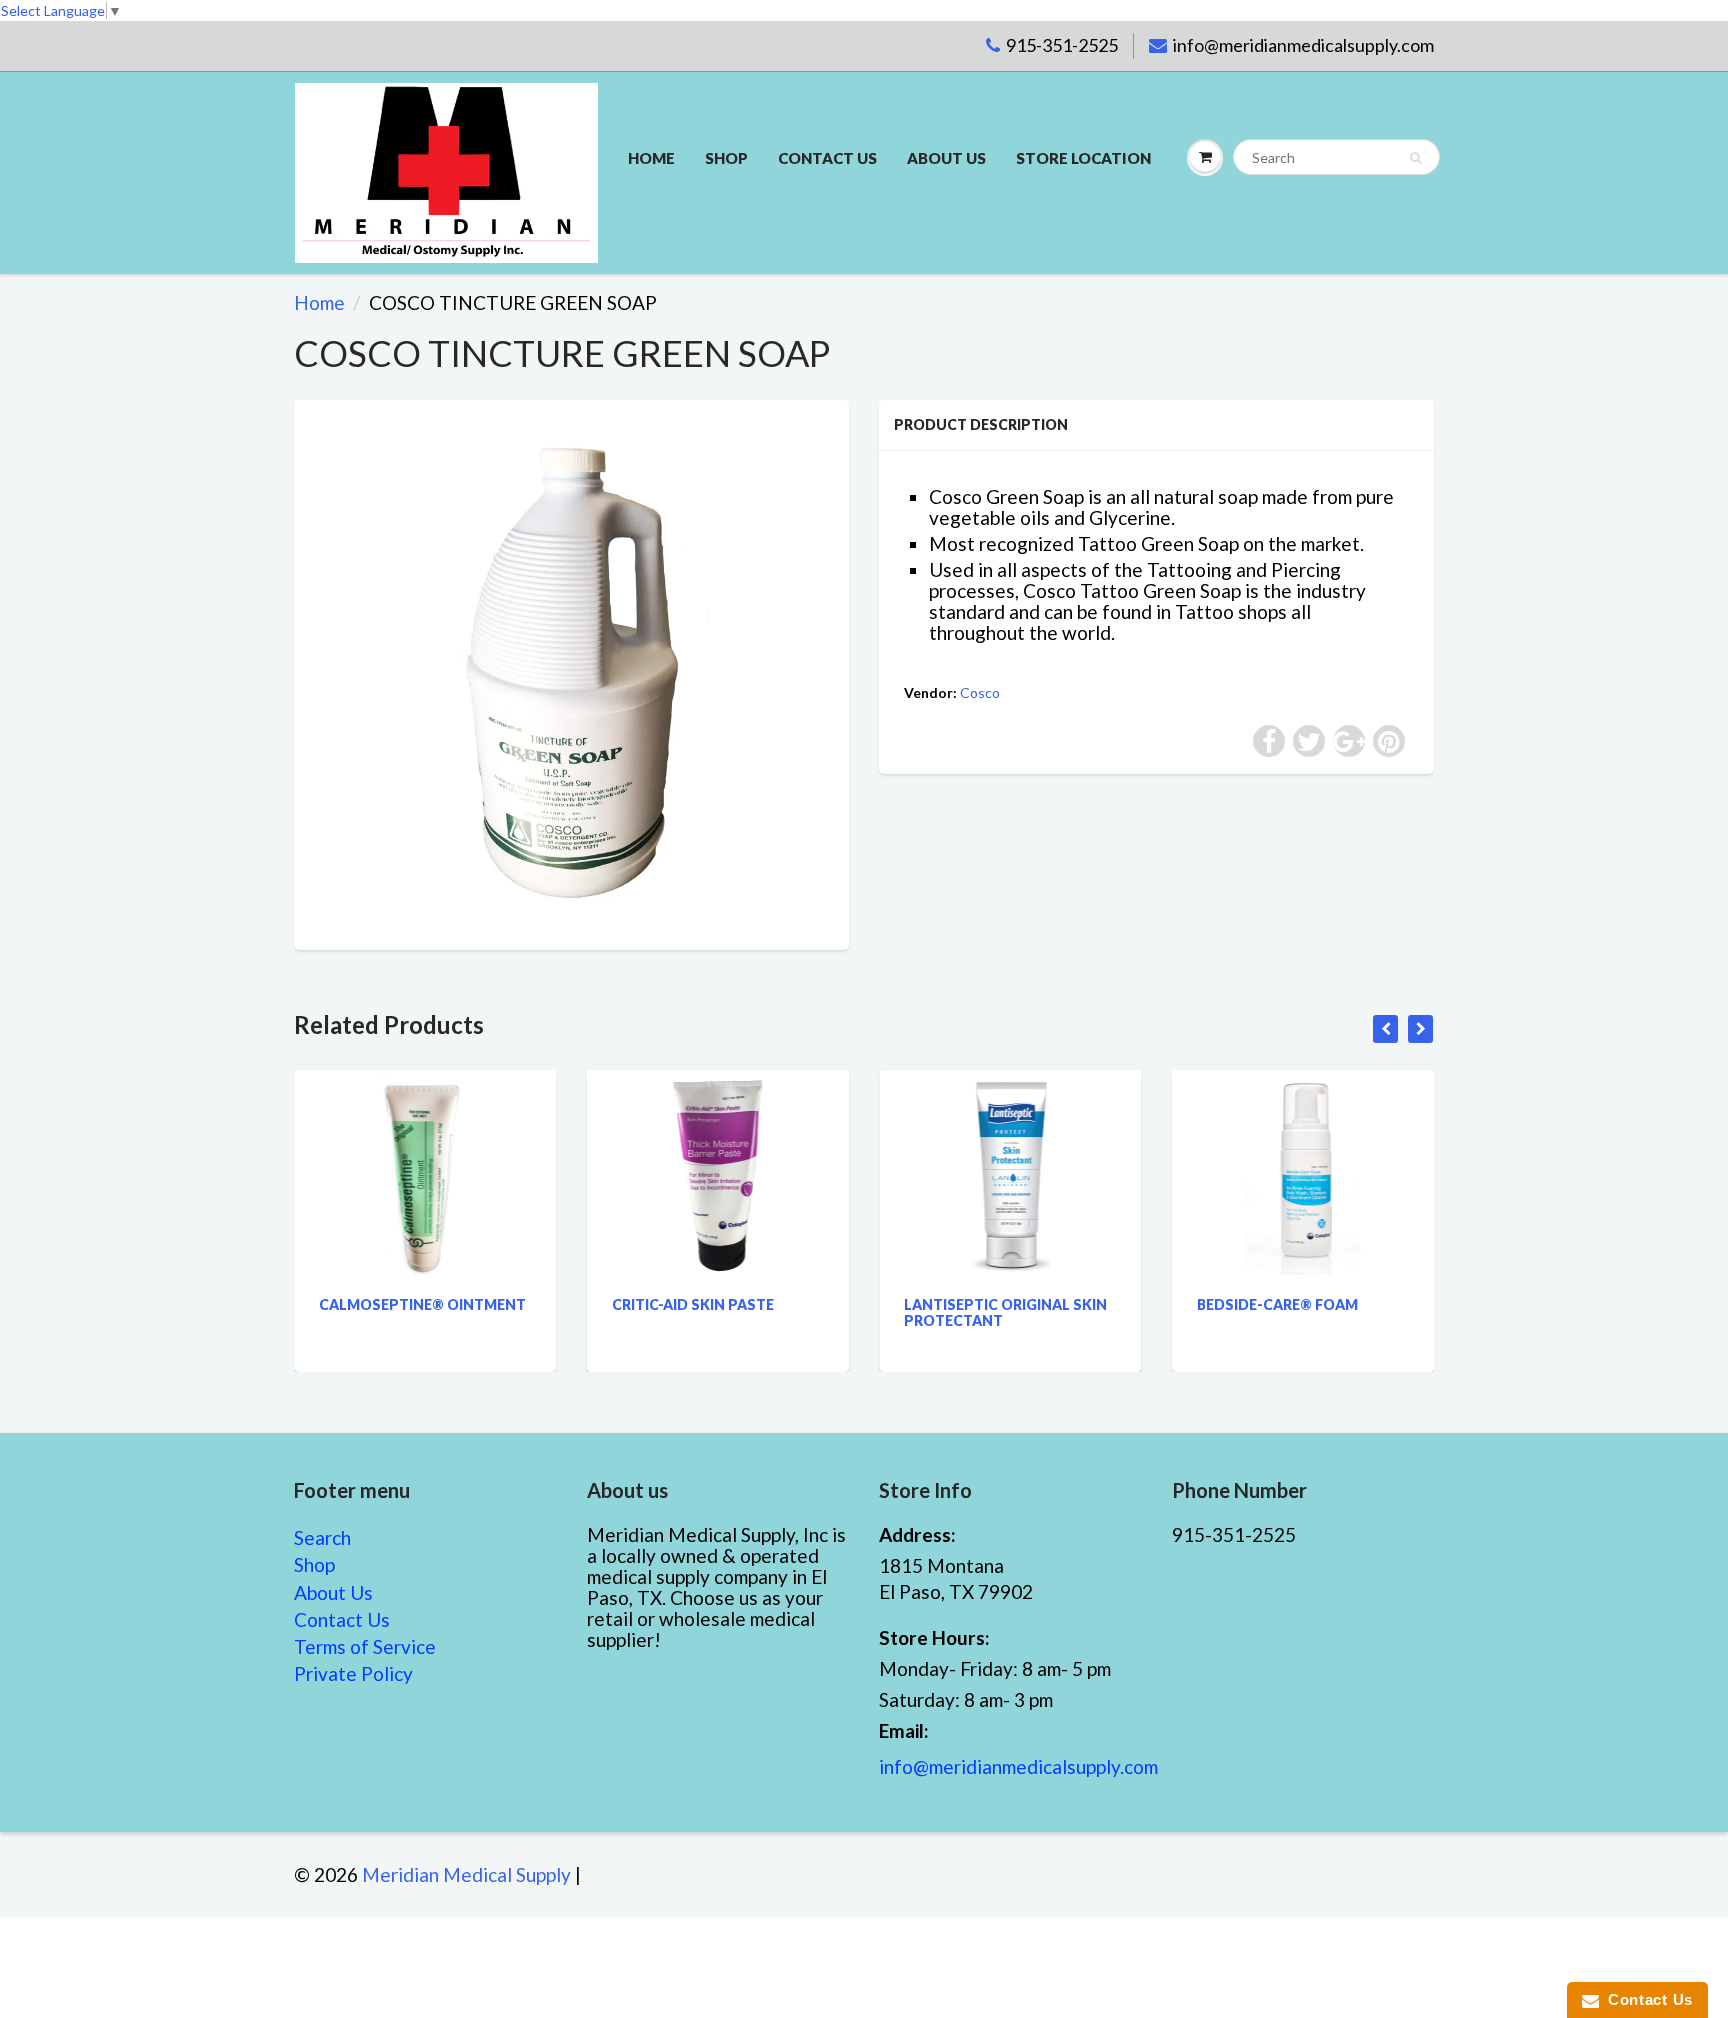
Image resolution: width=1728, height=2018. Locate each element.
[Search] (1415, 158)
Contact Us (342, 1619)
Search (322, 1537)
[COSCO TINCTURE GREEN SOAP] (571, 672)
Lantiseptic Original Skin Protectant (1005, 1312)
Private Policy (353, 1673)
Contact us (827, 158)
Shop (726, 158)
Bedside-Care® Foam (1277, 1304)
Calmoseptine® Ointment (422, 1304)
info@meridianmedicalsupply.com (1303, 45)
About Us (946, 158)
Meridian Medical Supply (466, 1874)
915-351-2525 (1062, 45)
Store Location (1083, 158)
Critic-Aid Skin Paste (693, 1304)
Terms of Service (365, 1646)
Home (651, 158)
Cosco (980, 692)
